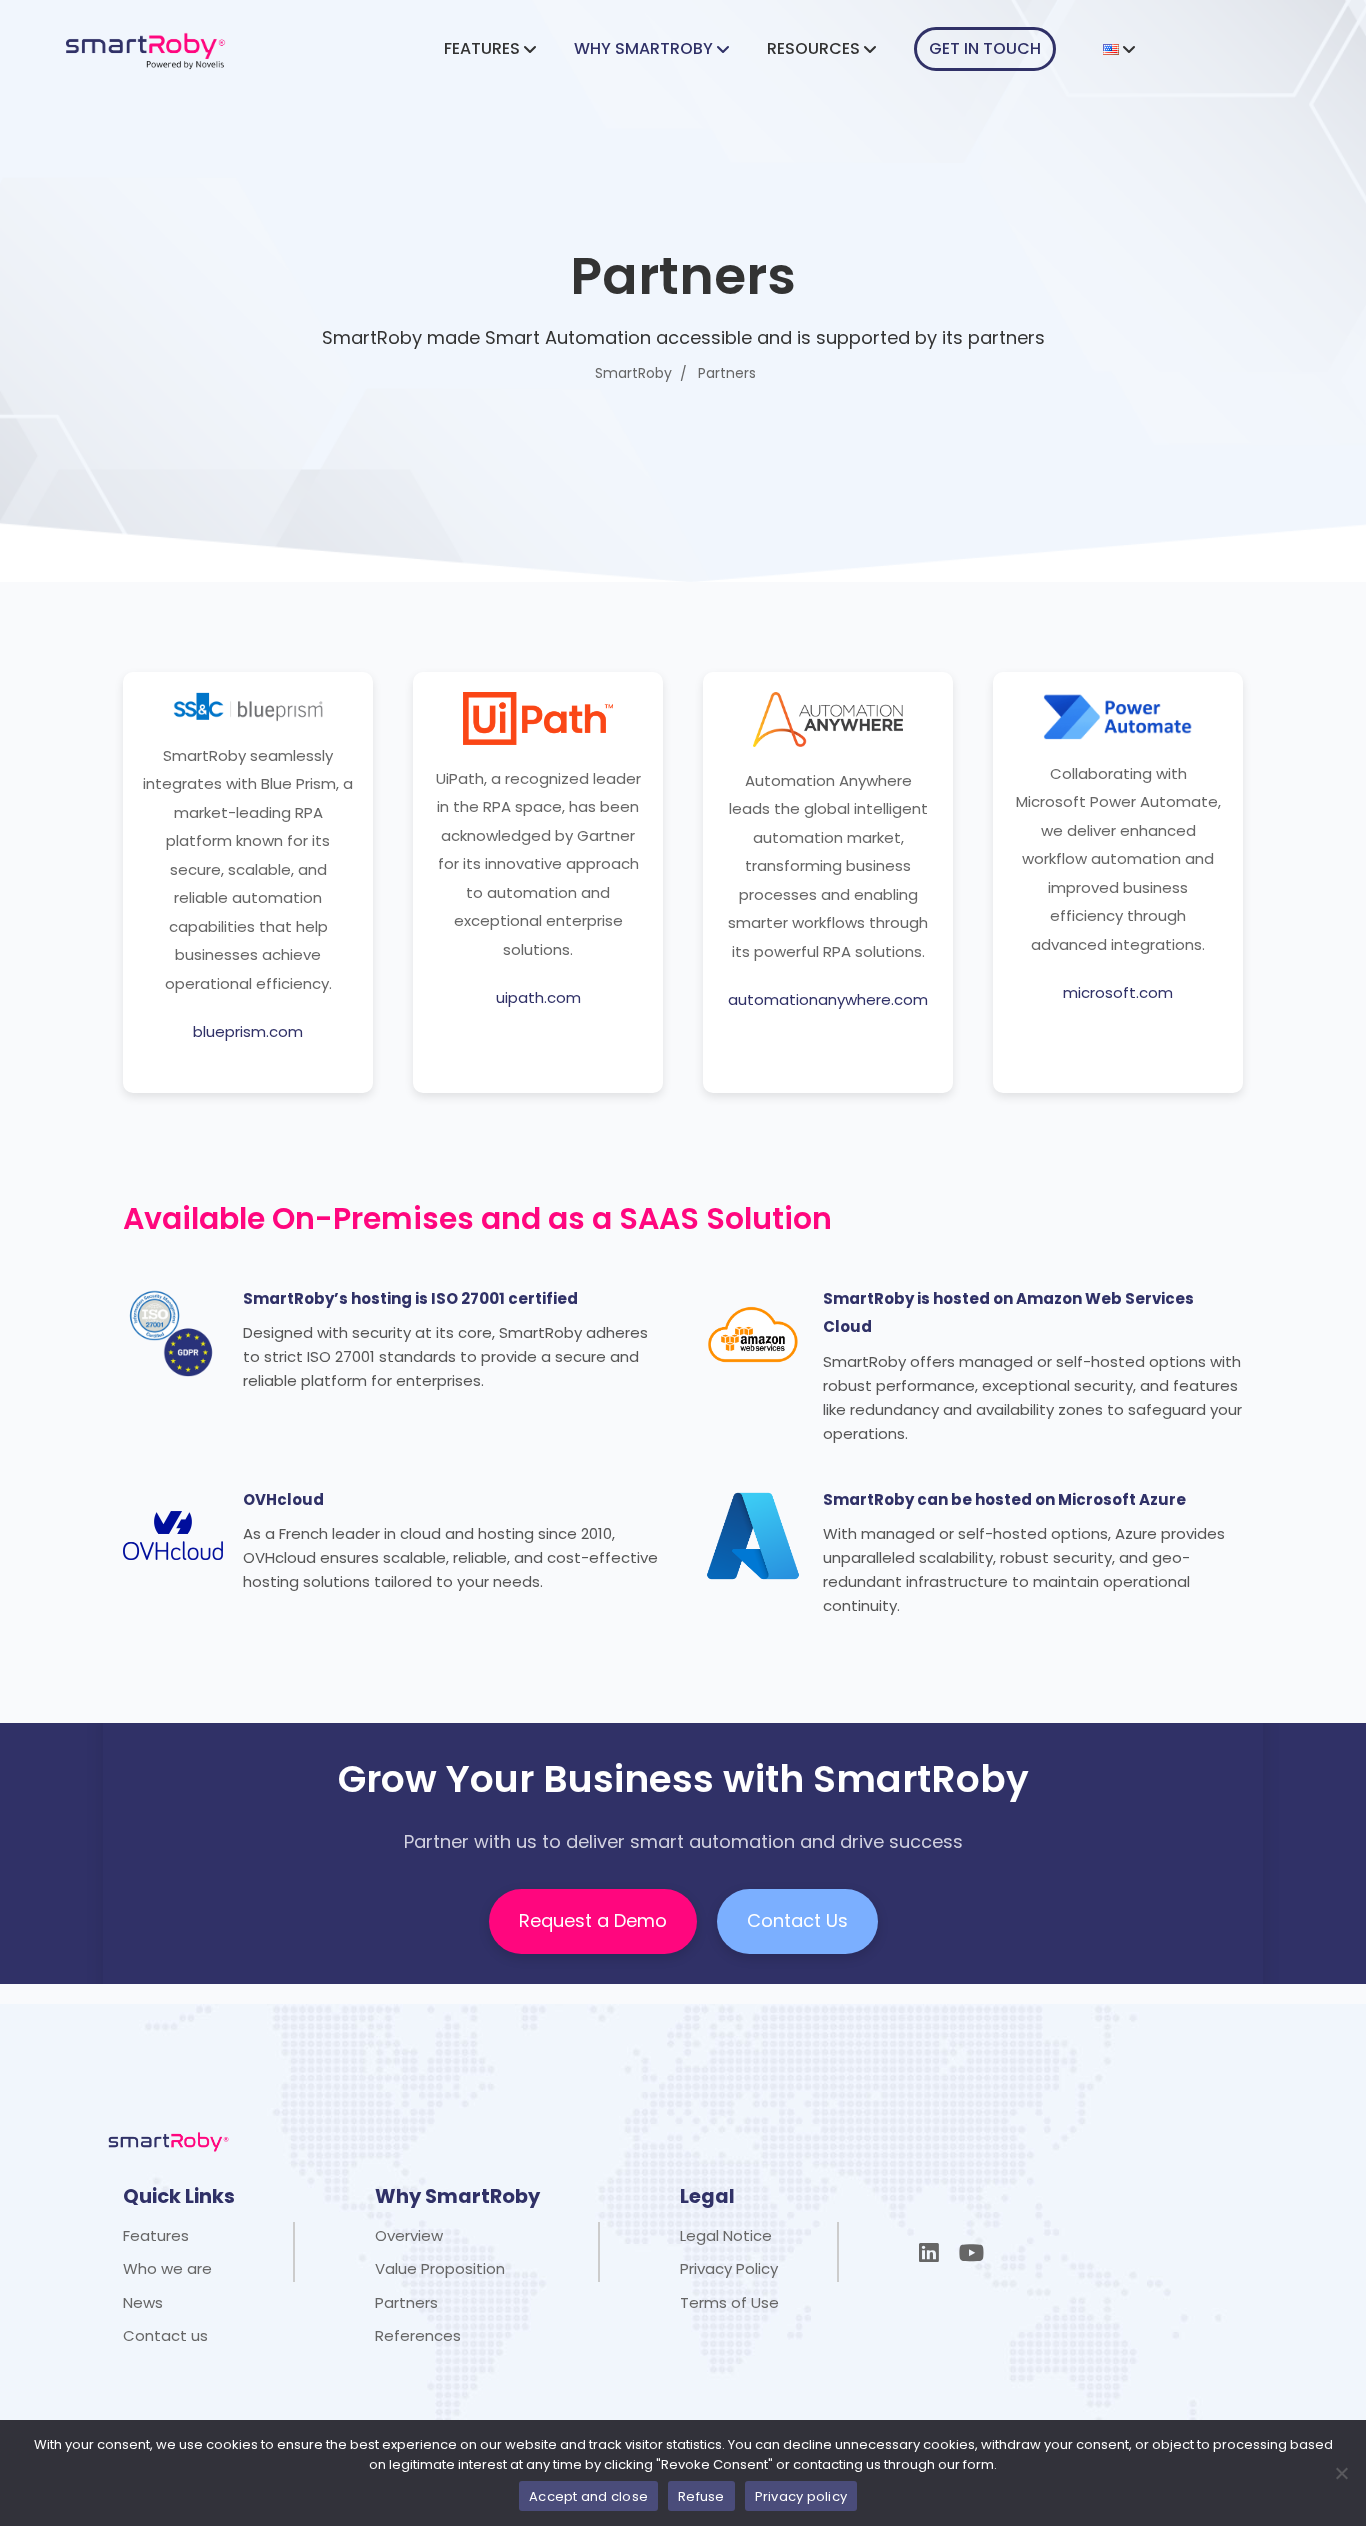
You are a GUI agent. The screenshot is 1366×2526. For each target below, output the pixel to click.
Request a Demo (593, 1920)
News (143, 2302)
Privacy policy (801, 2496)
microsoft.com (1118, 992)
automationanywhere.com (828, 999)
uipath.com (538, 997)
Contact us (165, 2335)
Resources (813, 48)
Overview (409, 2235)
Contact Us (797, 1920)
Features (482, 48)
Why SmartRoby (643, 48)
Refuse (701, 2496)
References (418, 2335)
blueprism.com (248, 1031)
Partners (406, 2302)
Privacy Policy (729, 2268)
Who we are (167, 2268)
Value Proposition (440, 2268)
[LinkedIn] (929, 2253)
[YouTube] (971, 2253)
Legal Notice (726, 2235)
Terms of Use (729, 2302)
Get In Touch (985, 48)
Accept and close (588, 2496)
